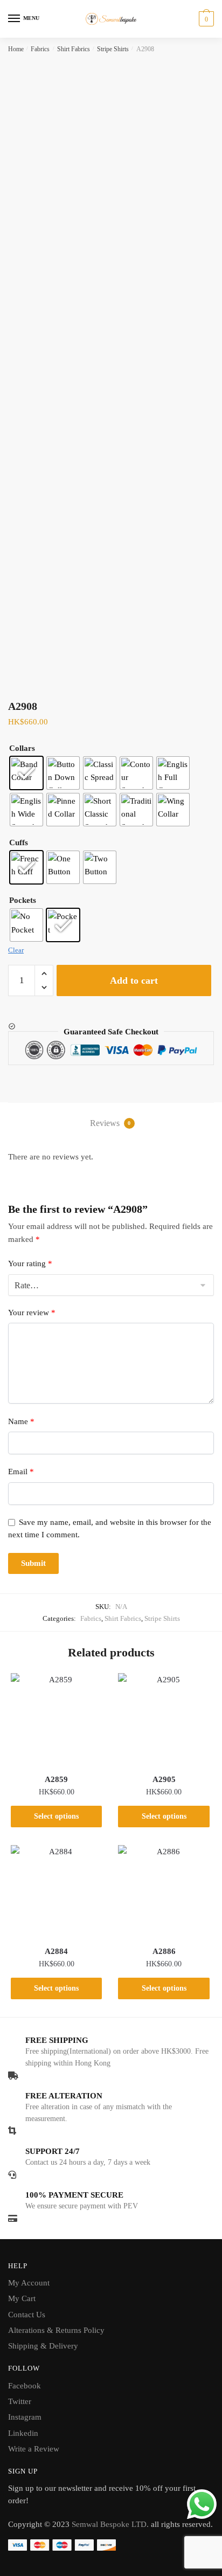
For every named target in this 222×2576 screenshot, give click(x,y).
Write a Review (34, 2449)
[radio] (26, 773)
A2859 (56, 1779)
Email (21, 1472)
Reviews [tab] (110, 1123)
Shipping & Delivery (43, 2346)
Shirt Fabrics (74, 49)
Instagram (25, 2417)
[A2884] (56, 1891)
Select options (56, 1816)
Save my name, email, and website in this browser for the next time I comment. (110, 1528)
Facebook (25, 2386)
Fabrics (40, 49)
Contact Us (27, 2315)
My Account (29, 2283)
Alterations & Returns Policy (56, 2330)
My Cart (22, 2298)
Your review (32, 1313)
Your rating (30, 1263)
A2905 (164, 1779)
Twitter (20, 2401)
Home (16, 49)
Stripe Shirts (113, 49)
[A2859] (56, 1719)
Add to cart (134, 980)
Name (21, 1421)
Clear (16, 950)
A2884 (56, 1951)
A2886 (164, 1951)
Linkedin (23, 2433)
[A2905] (164, 1719)
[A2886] (164, 1891)
